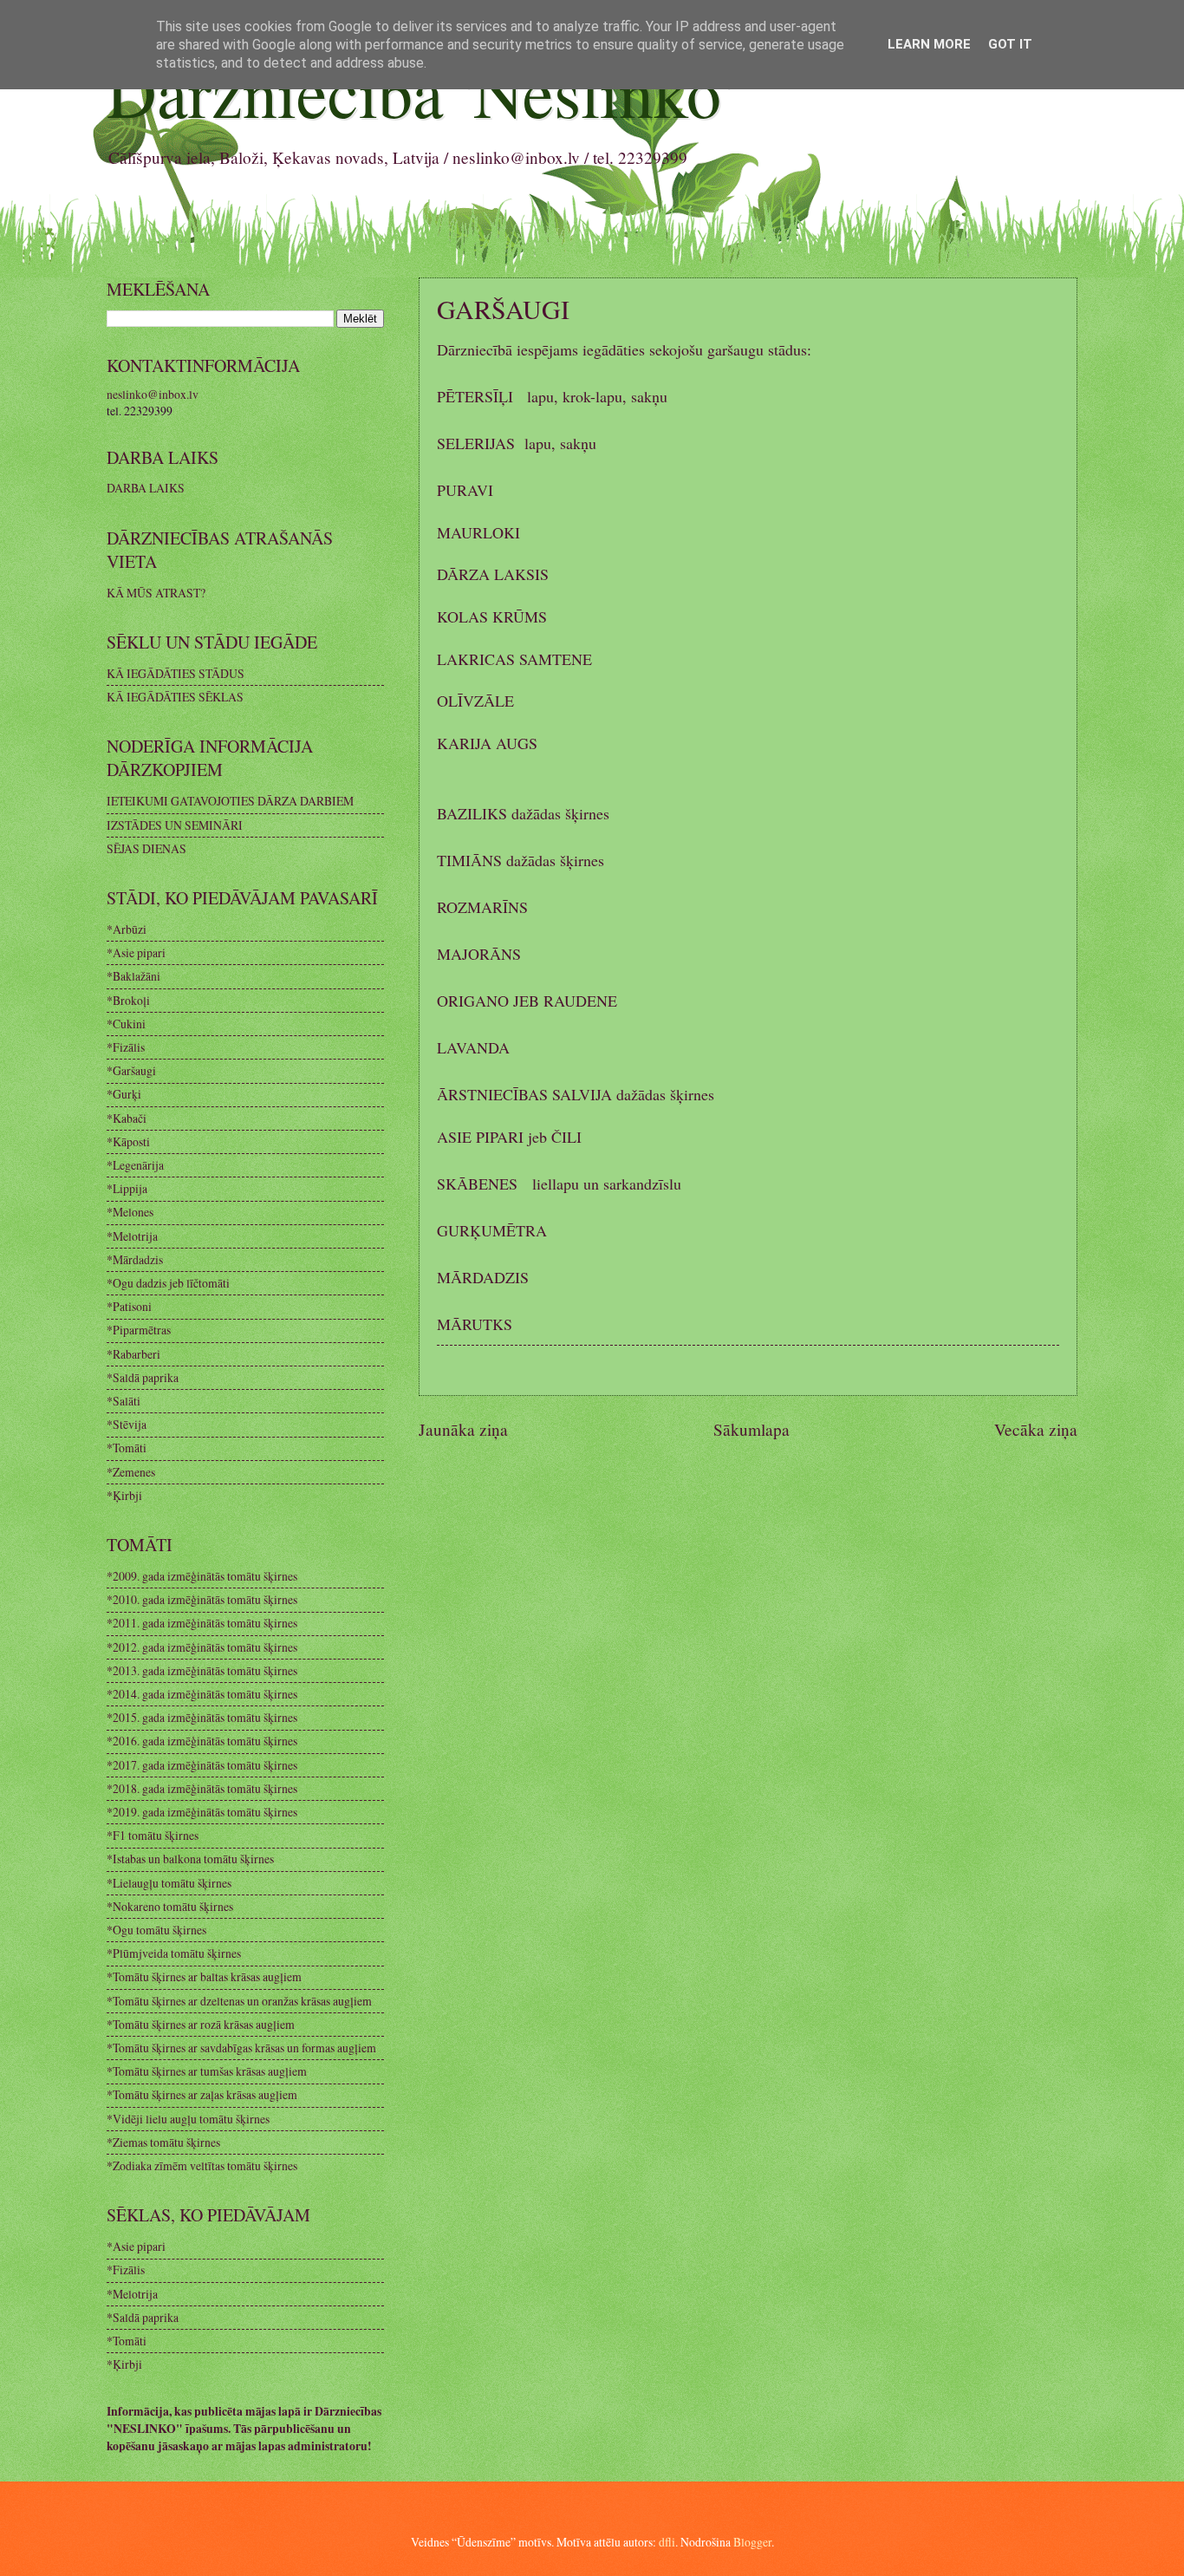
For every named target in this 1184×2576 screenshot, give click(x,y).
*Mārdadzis (135, 1259)
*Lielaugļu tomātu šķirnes (169, 1883)
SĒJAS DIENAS (146, 848)
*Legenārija (135, 1165)
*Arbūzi (127, 929)
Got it (1010, 44)
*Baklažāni (133, 976)
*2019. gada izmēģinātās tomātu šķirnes (202, 1812)
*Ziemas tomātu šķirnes (163, 2142)
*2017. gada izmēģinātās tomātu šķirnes (202, 1765)
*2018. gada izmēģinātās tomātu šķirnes (202, 1788)
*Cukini (126, 1024)
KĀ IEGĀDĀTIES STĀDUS (176, 673)
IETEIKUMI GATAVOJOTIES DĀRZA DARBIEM (230, 801)
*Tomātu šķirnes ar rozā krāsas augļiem (201, 2024)
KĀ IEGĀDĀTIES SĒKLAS (175, 697)
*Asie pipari (136, 952)
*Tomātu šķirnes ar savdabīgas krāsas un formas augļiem (241, 2048)
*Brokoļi (128, 1000)
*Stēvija (127, 1424)
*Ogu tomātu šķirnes (156, 1930)
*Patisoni (129, 1306)
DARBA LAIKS (146, 488)
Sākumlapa (751, 1429)
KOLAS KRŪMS (492, 616)
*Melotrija (132, 1236)
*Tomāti (127, 1448)
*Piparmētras (139, 1330)
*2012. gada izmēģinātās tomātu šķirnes (202, 1647)
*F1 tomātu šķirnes (153, 1835)
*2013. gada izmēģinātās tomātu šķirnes (202, 1670)
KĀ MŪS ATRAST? (156, 593)
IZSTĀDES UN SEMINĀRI (175, 825)
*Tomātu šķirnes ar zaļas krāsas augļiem (202, 2094)
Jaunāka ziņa (463, 1429)
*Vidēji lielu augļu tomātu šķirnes (188, 2119)
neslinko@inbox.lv (153, 394)
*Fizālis (126, 1047)
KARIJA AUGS (487, 743)
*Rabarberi (133, 1354)
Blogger (752, 2542)
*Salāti (124, 1401)
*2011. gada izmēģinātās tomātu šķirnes (202, 1623)
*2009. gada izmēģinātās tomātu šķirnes (202, 1576)
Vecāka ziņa (1036, 1429)
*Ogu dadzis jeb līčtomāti (168, 1283)
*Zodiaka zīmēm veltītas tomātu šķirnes (202, 2165)
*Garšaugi (131, 1070)
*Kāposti (128, 1141)
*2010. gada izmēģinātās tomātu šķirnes (202, 1599)
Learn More (929, 44)
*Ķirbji (124, 1495)
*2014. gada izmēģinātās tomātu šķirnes (202, 1694)
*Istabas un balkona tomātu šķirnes (190, 1859)
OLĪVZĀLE (475, 701)
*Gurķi (124, 1094)
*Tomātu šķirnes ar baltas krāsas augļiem (204, 1976)
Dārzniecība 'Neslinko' (420, 91)
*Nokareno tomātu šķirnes (170, 1906)
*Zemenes (131, 1472)
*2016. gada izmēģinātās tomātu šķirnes (202, 1741)
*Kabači (127, 1118)
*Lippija (127, 1188)
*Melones (130, 1212)
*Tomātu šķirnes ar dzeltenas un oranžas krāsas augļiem (239, 2001)
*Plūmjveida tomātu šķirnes (174, 1953)
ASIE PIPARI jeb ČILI (509, 1137)
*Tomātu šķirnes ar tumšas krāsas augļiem (207, 2071)
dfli (667, 2542)
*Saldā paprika (143, 1377)
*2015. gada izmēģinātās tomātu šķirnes (202, 1717)
